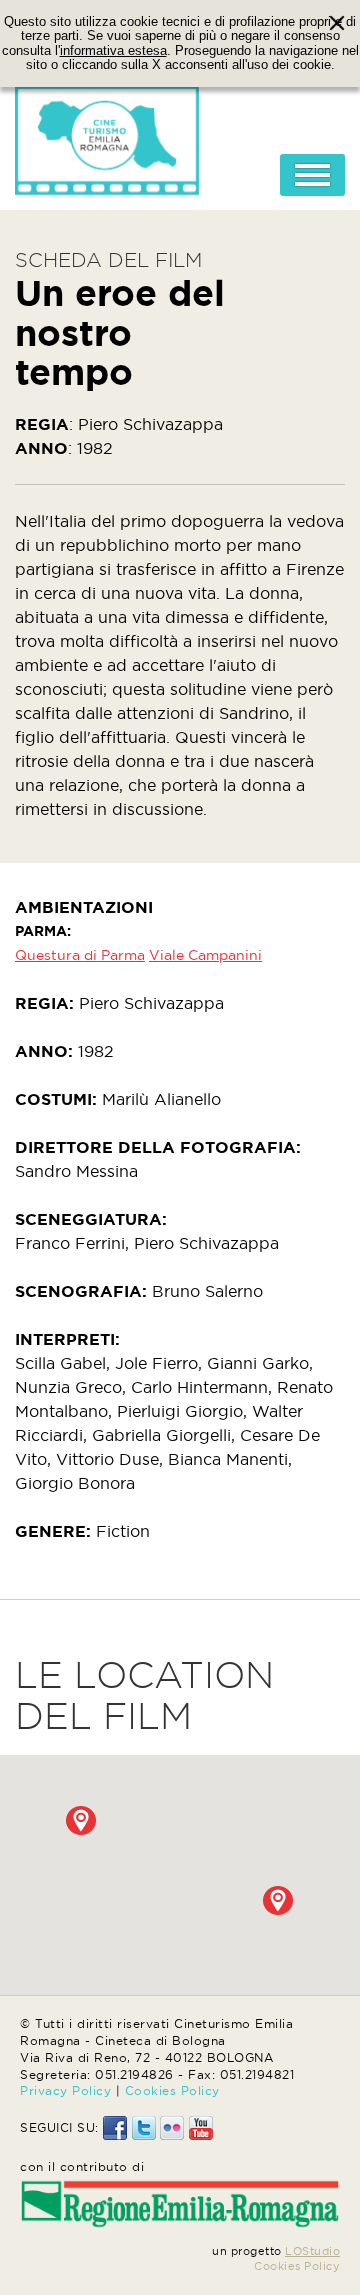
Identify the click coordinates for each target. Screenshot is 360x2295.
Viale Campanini (205, 955)
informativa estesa (113, 51)
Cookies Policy (172, 2090)
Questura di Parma (80, 955)
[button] (81, 1820)
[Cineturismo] (107, 135)
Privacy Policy (65, 2090)
